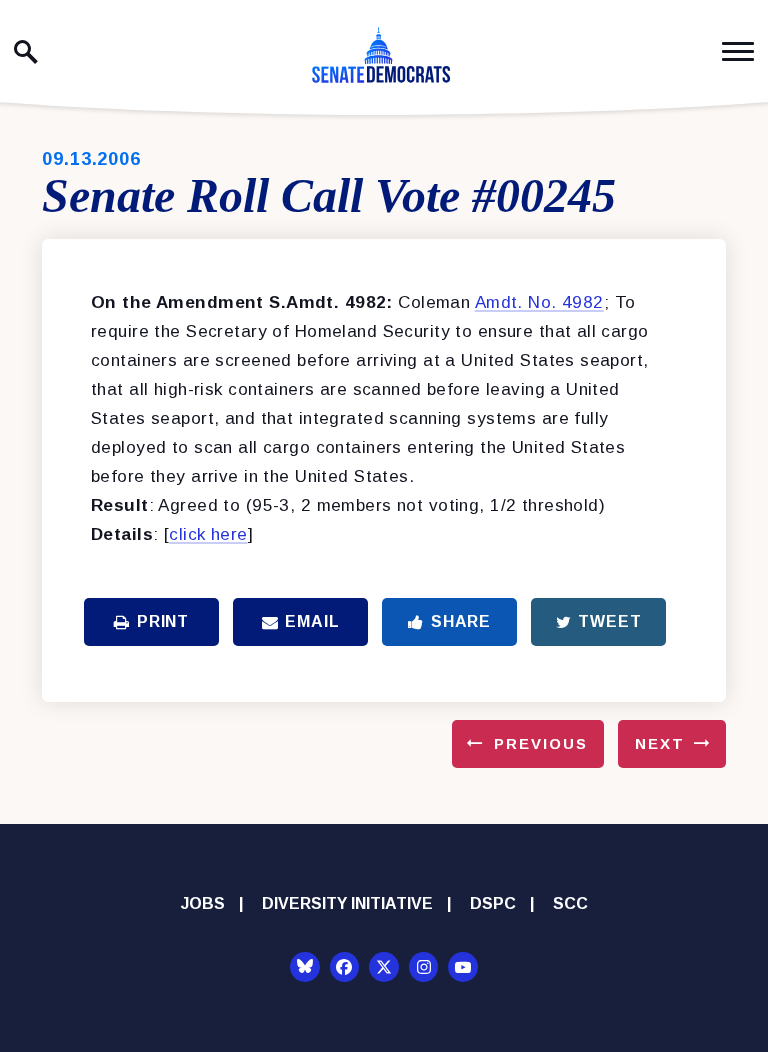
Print (163, 621)
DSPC (493, 903)
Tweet (609, 621)
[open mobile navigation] (738, 51)
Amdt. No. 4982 (539, 302)
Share (461, 621)
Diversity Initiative (347, 903)
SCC (570, 903)
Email (312, 621)
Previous (541, 743)
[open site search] (26, 52)
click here (208, 534)
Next (660, 743)
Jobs (203, 903)
